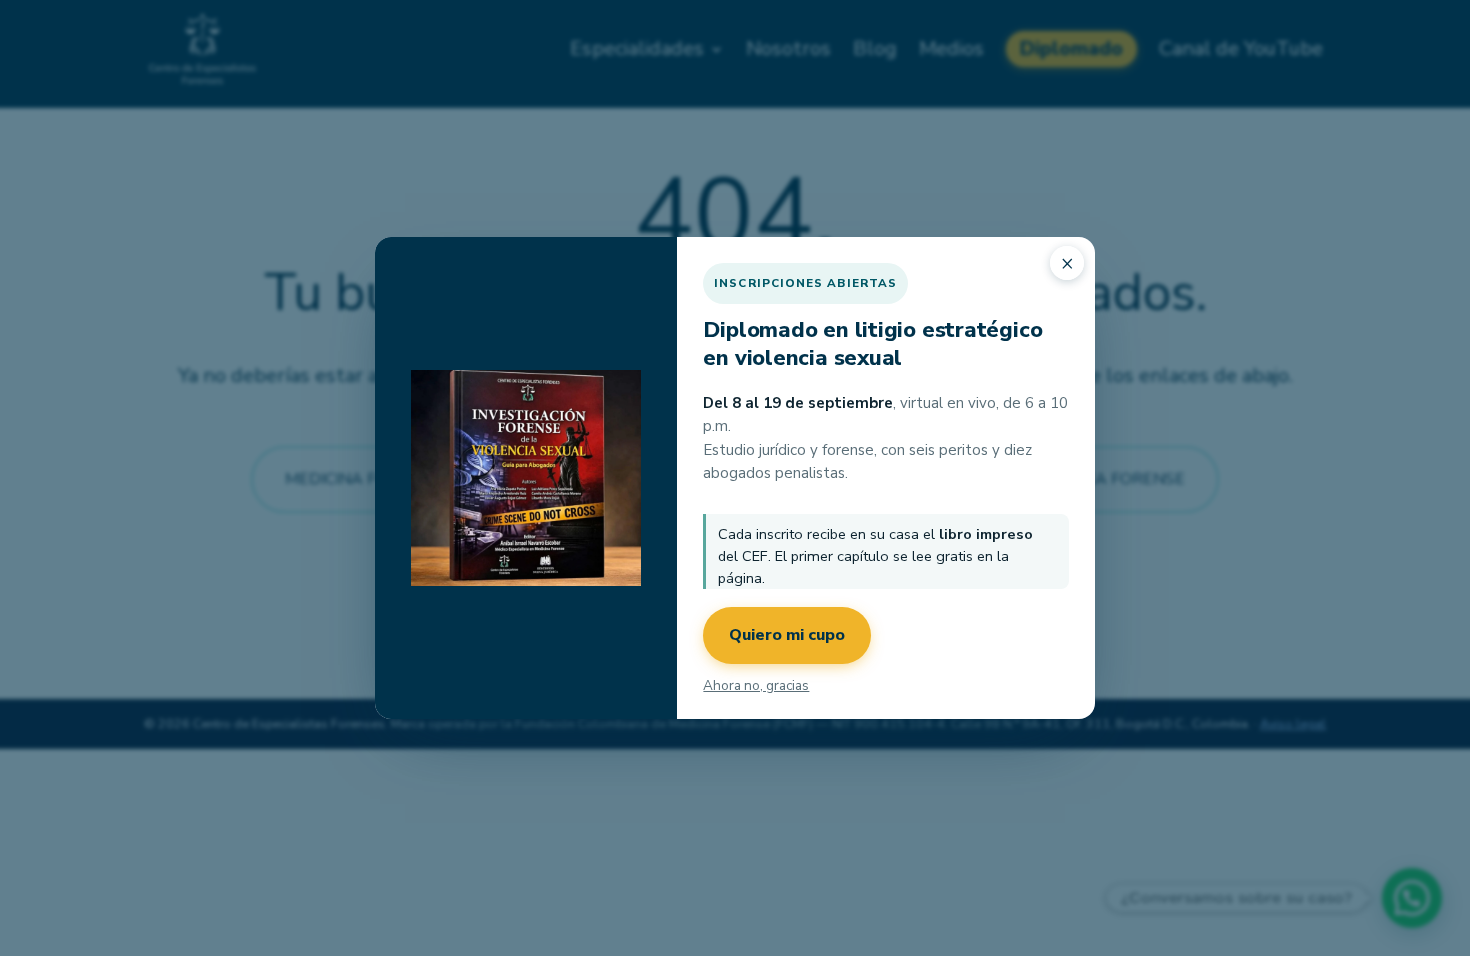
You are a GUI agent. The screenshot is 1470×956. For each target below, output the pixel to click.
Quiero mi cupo (787, 635)
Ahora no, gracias (756, 685)
